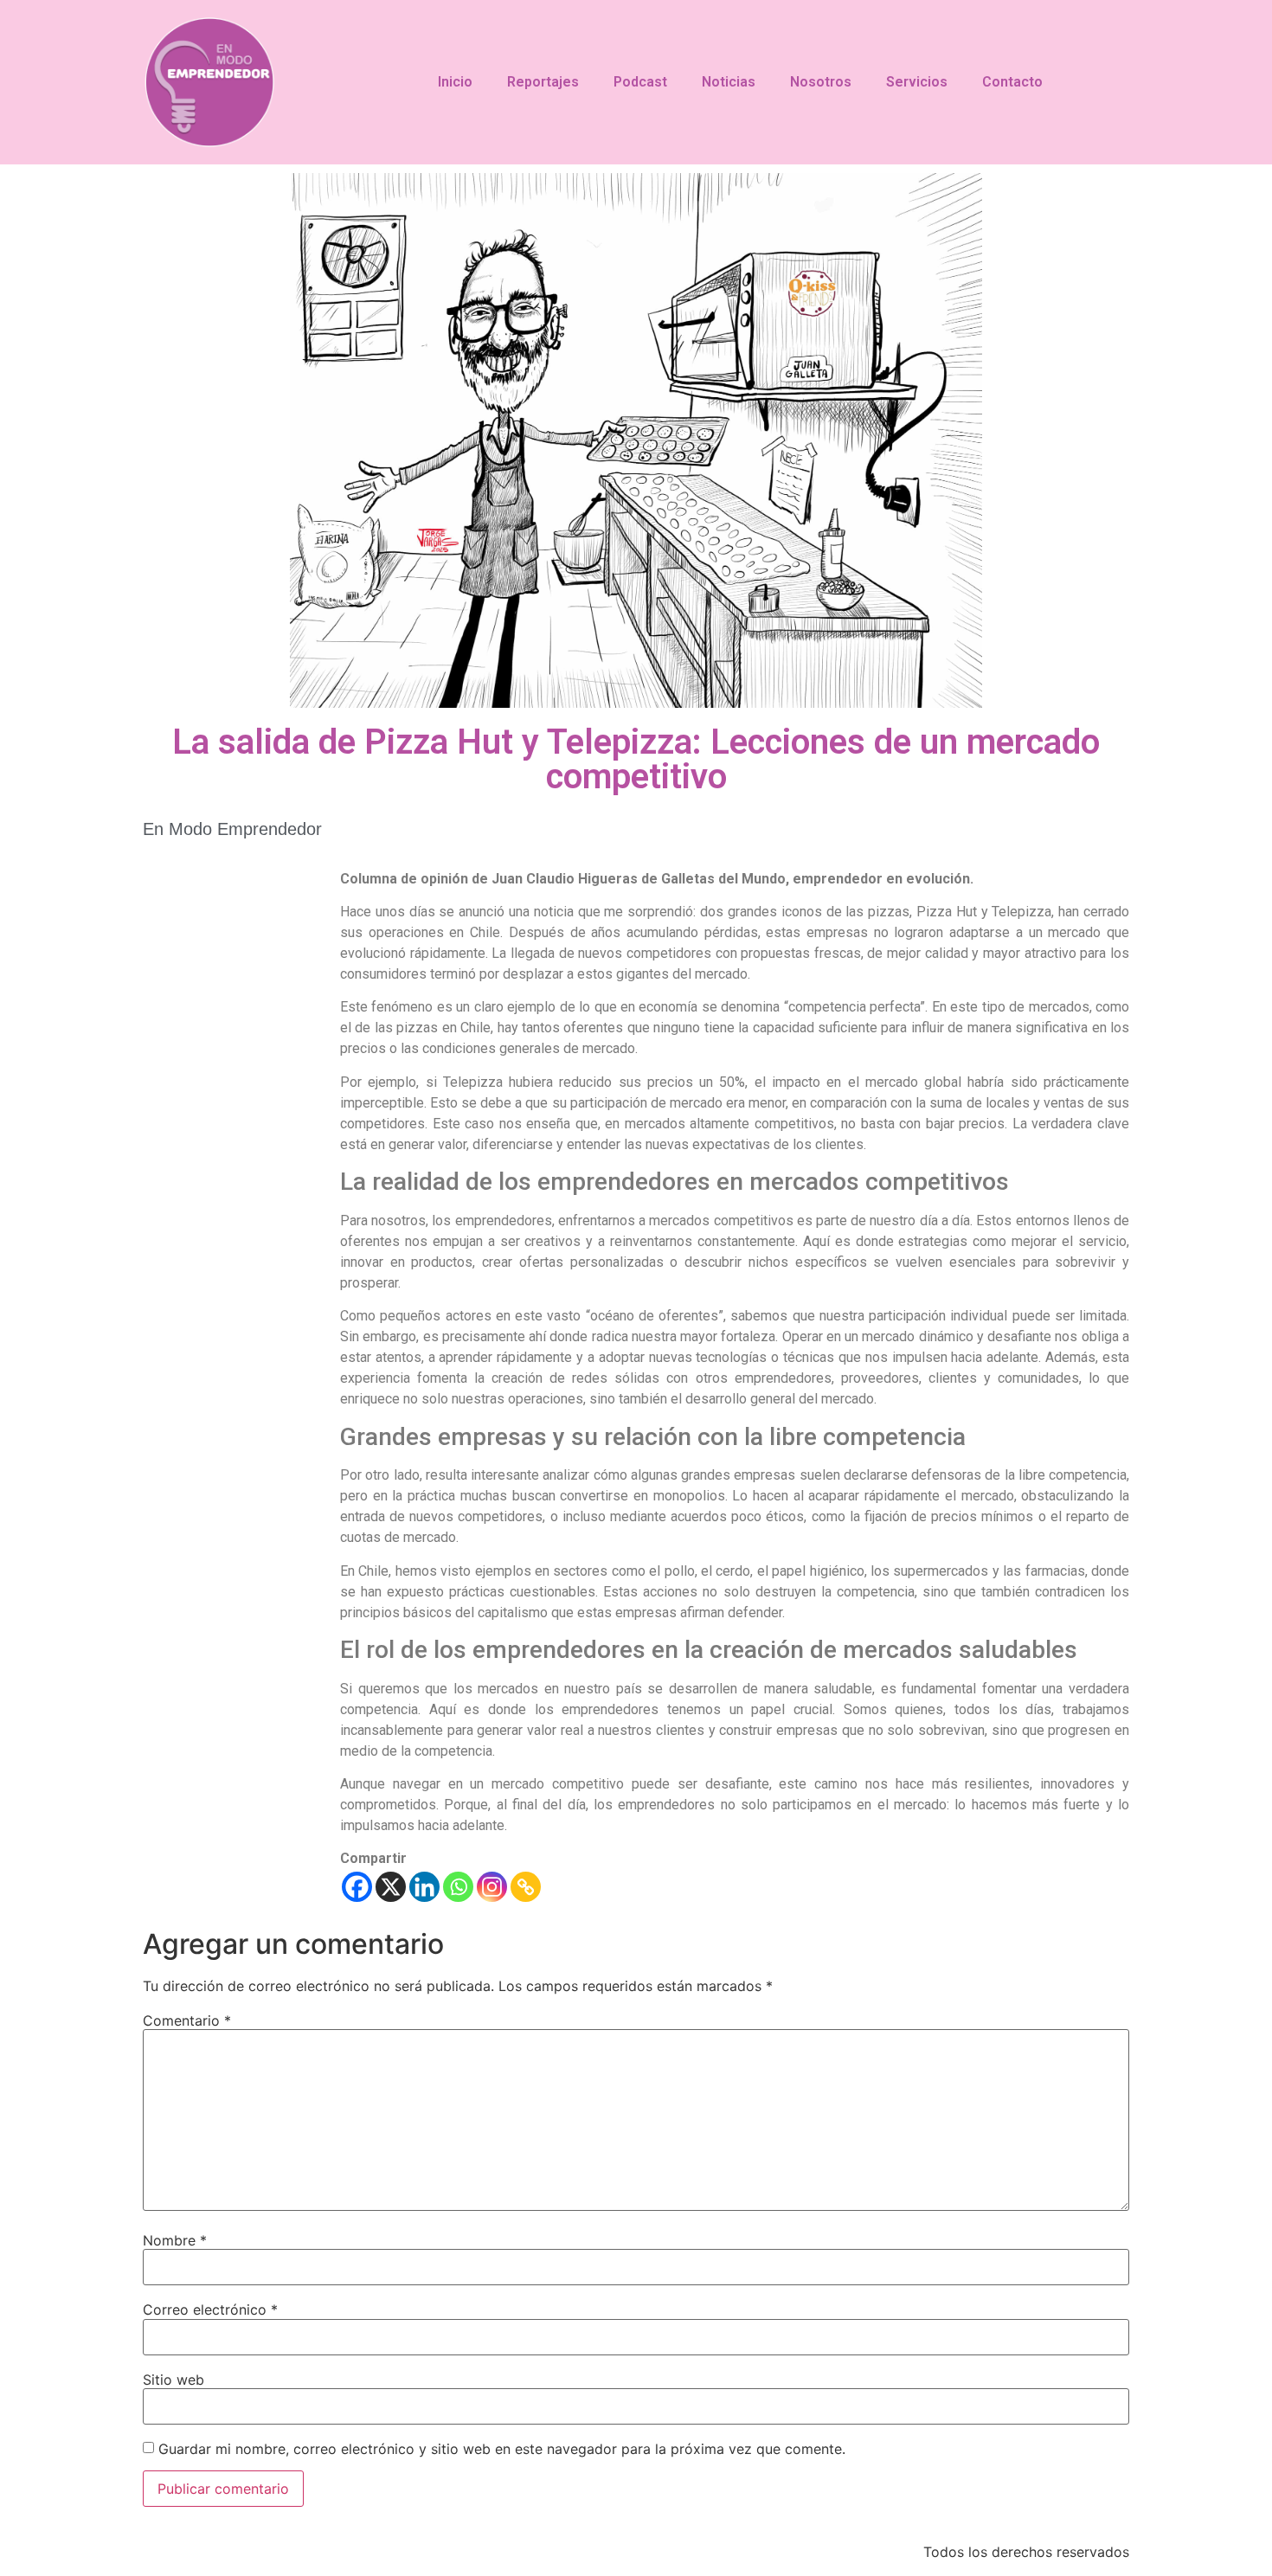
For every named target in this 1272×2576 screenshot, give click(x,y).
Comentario (187, 2020)
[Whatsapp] (458, 1887)
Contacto (1012, 82)
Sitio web (173, 2380)
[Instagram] (492, 1887)
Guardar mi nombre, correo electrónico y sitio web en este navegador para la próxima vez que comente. (502, 2449)
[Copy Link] (526, 1887)
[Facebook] (357, 1887)
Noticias (729, 82)
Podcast (640, 82)
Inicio (455, 82)
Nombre (175, 2240)
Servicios (917, 82)
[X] (391, 1887)
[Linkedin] (424, 1887)
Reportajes (543, 82)
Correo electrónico (210, 2309)
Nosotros (821, 82)
